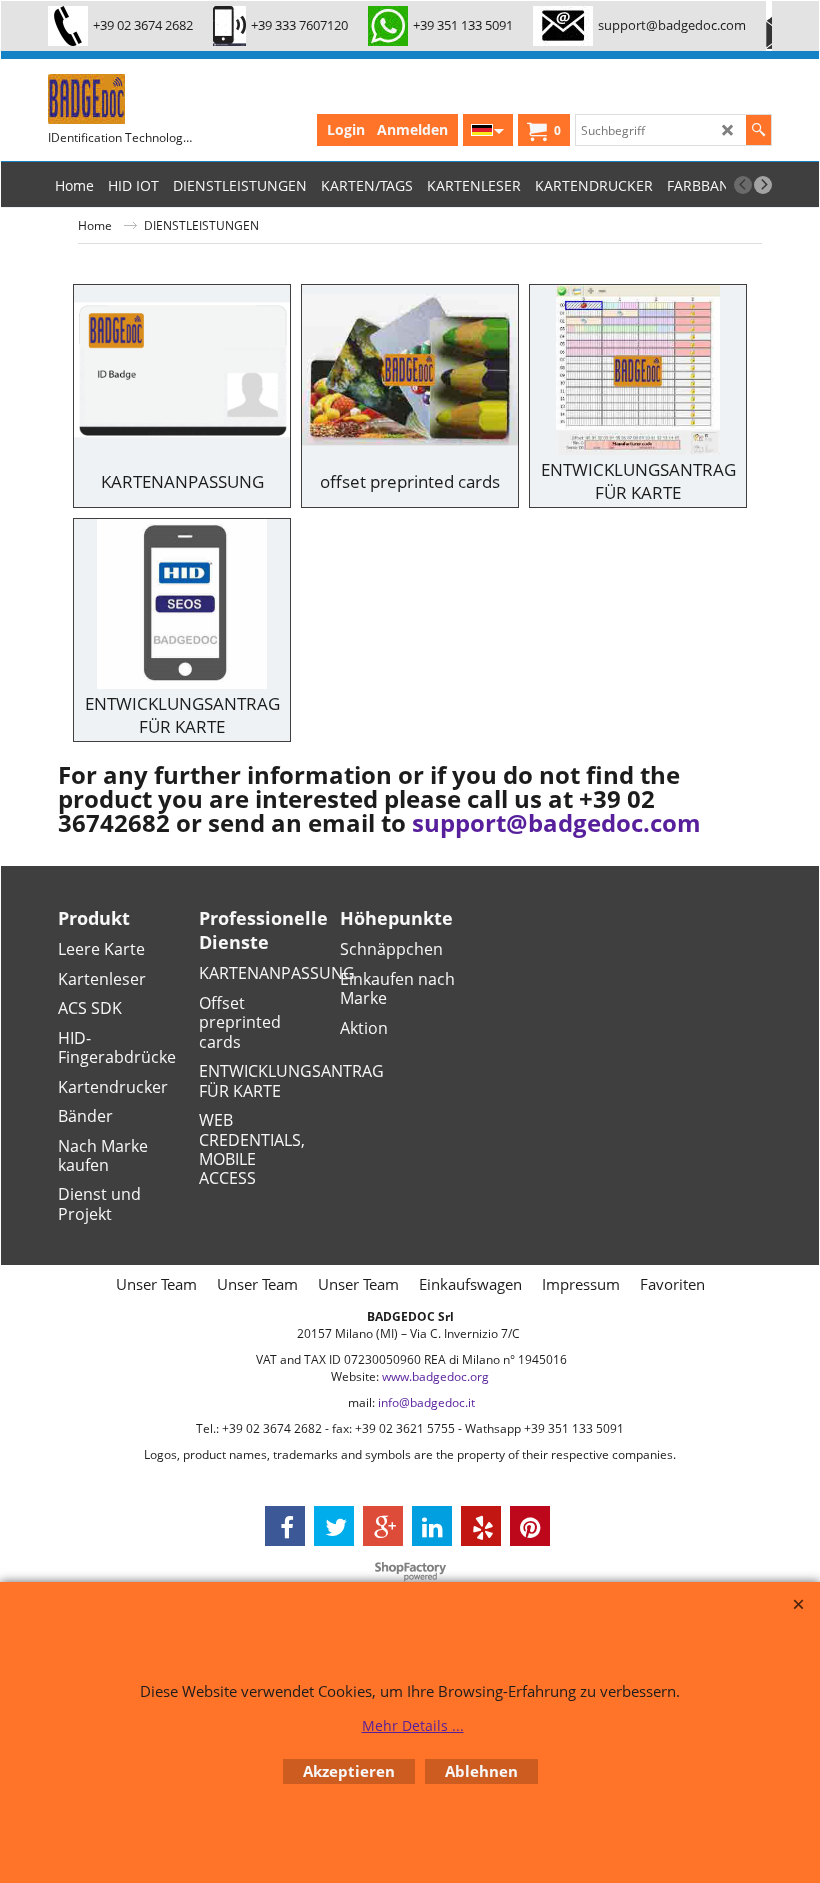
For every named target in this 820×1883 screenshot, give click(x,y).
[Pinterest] (530, 1526)
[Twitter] (334, 1526)
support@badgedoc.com (556, 823)
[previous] (743, 185)
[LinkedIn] (432, 1526)
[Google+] (383, 1526)
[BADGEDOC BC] (228, 99)
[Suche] (758, 130)
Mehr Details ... (413, 1725)
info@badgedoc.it (426, 1402)
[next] (763, 185)
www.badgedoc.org (435, 1376)
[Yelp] (481, 1526)
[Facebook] (285, 1526)
